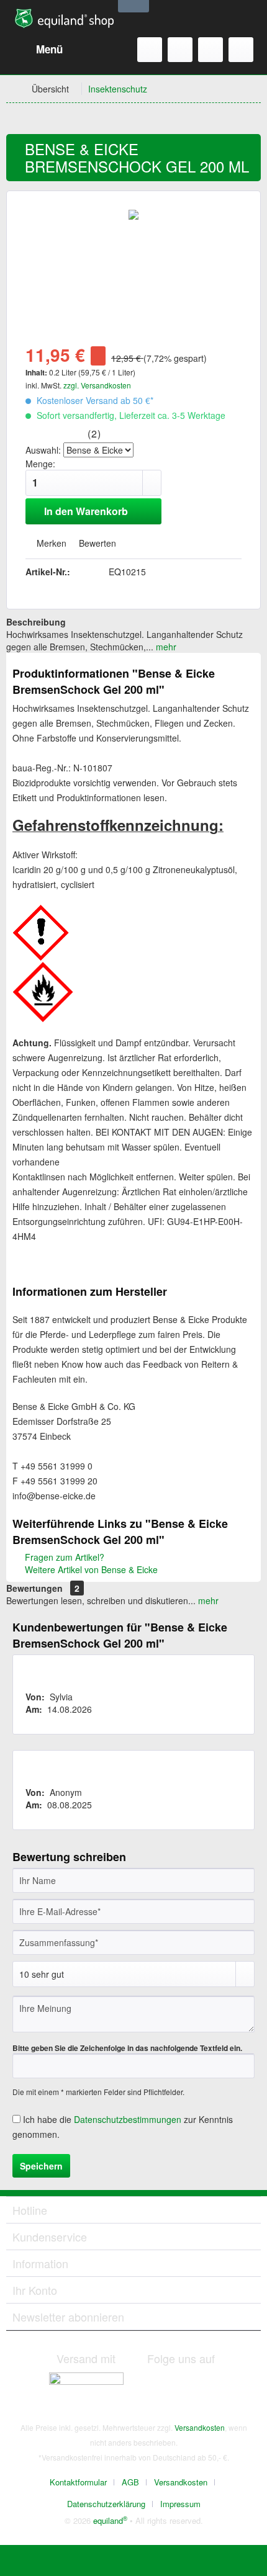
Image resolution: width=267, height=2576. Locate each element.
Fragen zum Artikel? (63, 1557)
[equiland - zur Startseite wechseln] (64, 19)
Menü (49, 49)
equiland (110, 2520)
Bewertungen (34, 1588)
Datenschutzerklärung (106, 2504)
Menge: (40, 464)
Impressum (180, 2504)
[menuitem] (38, 50)
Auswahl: (43, 450)
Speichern (41, 2166)
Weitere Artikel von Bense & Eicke (90, 1569)
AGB (130, 2482)
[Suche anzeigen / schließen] (150, 50)
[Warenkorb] (241, 50)
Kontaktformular (78, 2482)
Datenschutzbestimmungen (128, 2119)
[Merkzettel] (180, 50)
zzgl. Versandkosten (97, 385)
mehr (165, 647)
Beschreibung (36, 622)
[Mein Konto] (210, 50)
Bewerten (96, 543)
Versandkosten (200, 2427)
